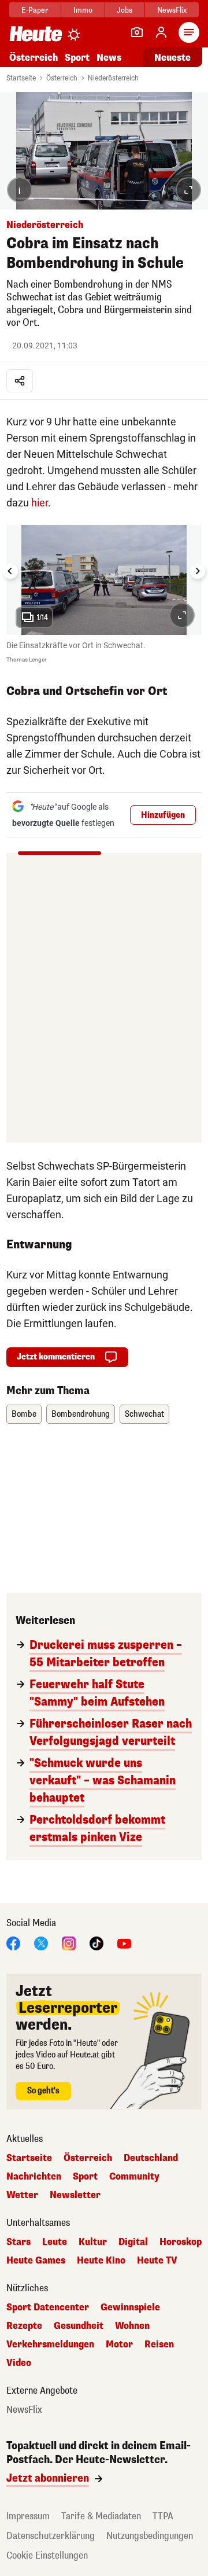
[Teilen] (20, 381)
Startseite (21, 78)
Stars (18, 2242)
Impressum (28, 2516)
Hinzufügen (163, 815)
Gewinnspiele (130, 2307)
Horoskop (181, 2242)
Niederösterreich (113, 78)
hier (40, 503)
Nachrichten (34, 2177)
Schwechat (144, 1414)
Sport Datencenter (48, 2307)
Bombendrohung (81, 1414)
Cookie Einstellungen (47, 2555)
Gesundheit (79, 2326)
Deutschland (151, 2158)
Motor (119, 2345)
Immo (83, 10)
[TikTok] (96, 1943)
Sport (77, 58)
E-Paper (35, 10)
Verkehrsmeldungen (50, 2345)
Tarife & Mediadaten (101, 2516)
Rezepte (24, 2326)
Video (19, 2363)
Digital (133, 2242)
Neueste (172, 58)
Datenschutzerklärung (51, 2536)
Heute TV (157, 2261)
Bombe (24, 1414)
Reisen (159, 2345)
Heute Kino (101, 2261)
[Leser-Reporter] (137, 32)
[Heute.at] (36, 33)
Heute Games (36, 2261)
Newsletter (75, 2195)
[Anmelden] (161, 32)
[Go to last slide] (10, 571)
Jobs (125, 10)
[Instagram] (69, 1943)
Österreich (34, 58)
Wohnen (132, 2326)
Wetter (22, 2195)
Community (134, 2177)
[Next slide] (198, 571)
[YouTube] (124, 1943)
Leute (55, 2242)
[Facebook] (13, 1943)
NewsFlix (172, 10)
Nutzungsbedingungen (150, 2536)
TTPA (163, 2516)
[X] (41, 1943)
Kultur (93, 2242)
